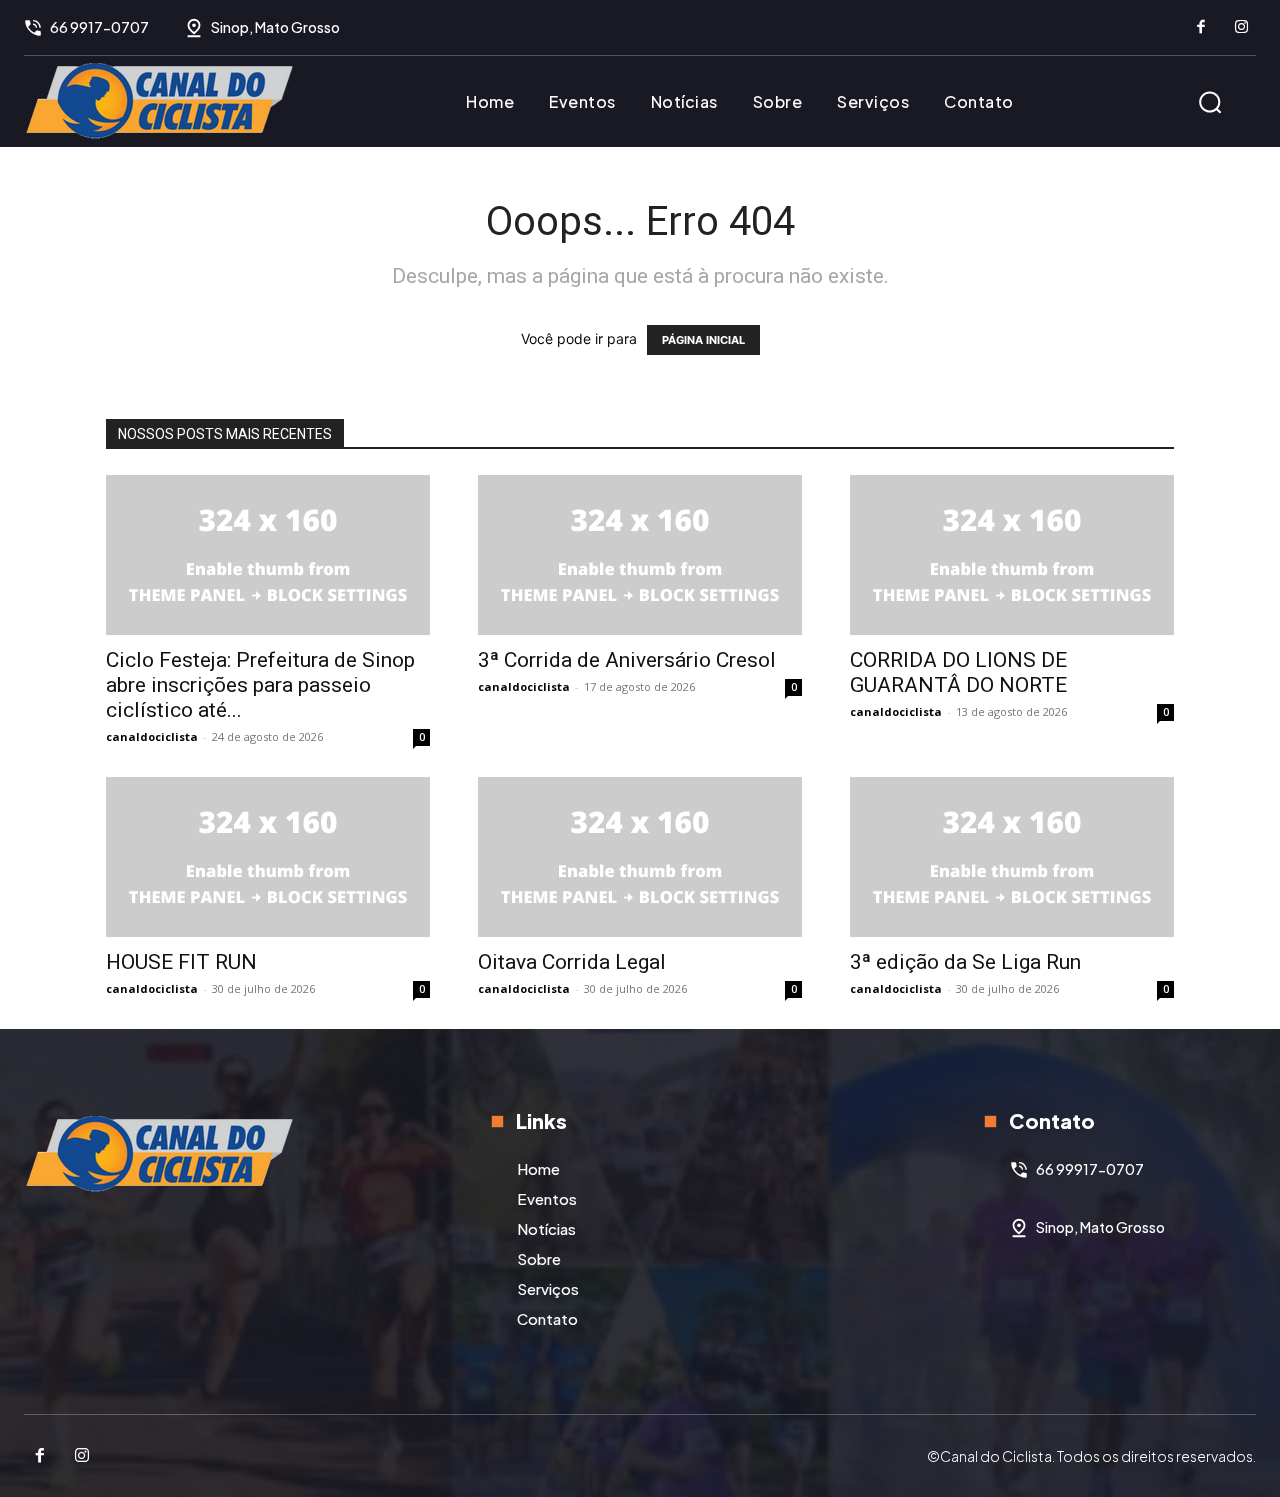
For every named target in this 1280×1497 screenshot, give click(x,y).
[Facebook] (1201, 28)
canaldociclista (152, 736)
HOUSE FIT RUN (181, 962)
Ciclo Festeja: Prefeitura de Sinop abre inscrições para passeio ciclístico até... (260, 685)
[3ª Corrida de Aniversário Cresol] (640, 555)
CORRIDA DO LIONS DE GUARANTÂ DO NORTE (958, 672)
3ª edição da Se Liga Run (965, 962)
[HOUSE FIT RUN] (268, 857)
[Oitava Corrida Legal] (640, 857)
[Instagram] (1241, 28)
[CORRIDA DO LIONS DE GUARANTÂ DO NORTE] (1012, 555)
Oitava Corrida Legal (572, 962)
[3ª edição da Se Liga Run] (1012, 857)
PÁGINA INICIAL (703, 340)
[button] (1210, 102)
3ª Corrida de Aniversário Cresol (627, 660)
